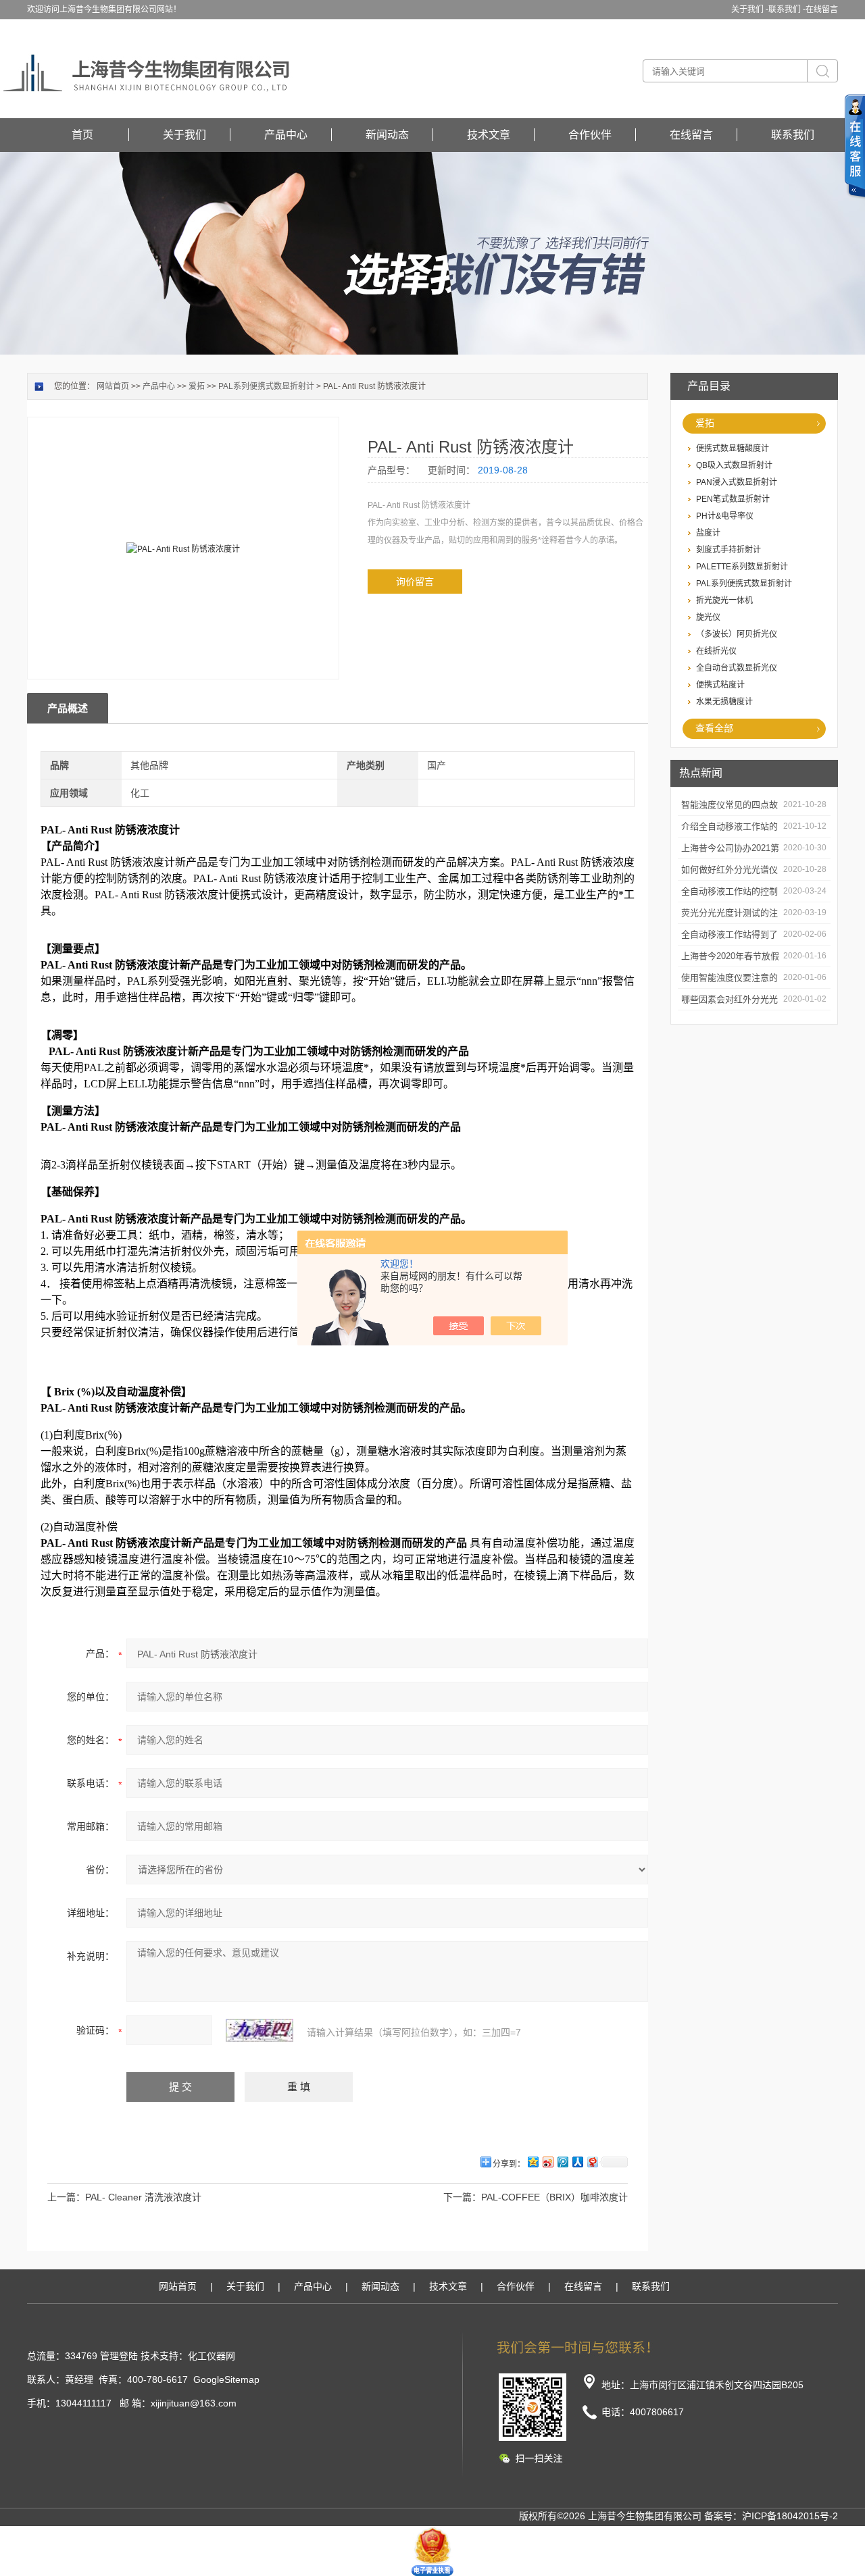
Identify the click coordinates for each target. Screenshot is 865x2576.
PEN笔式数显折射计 (733, 499)
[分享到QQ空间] (533, 2162)
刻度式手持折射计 (728, 550)
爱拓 (705, 423)
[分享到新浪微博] (547, 2162)
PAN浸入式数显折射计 (737, 482)
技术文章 (489, 135)
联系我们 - (787, 9)
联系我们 (793, 135)
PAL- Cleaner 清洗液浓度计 (143, 2197)
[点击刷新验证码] (259, 2030)
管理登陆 (119, 2356)
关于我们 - (750, 9)
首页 (82, 135)
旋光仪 (708, 617)
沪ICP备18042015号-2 (790, 2516)
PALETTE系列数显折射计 (742, 567)
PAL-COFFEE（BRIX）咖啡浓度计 (554, 2197)
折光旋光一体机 (724, 600)
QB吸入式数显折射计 (734, 465)
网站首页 (113, 386)
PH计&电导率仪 (725, 516)
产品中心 (286, 135)
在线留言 (822, 9)
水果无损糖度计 (724, 702)
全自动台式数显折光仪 (737, 668)
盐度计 (708, 533)
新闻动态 (387, 135)
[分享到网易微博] (592, 2162)
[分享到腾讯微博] (562, 2162)
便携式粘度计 (720, 685)
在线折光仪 (716, 651)
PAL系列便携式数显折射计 (744, 584)
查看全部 (714, 728)
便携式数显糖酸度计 (733, 448)
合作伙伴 (590, 135)
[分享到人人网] (577, 2162)
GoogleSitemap (226, 2379)
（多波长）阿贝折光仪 (737, 634)
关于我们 (184, 135)
